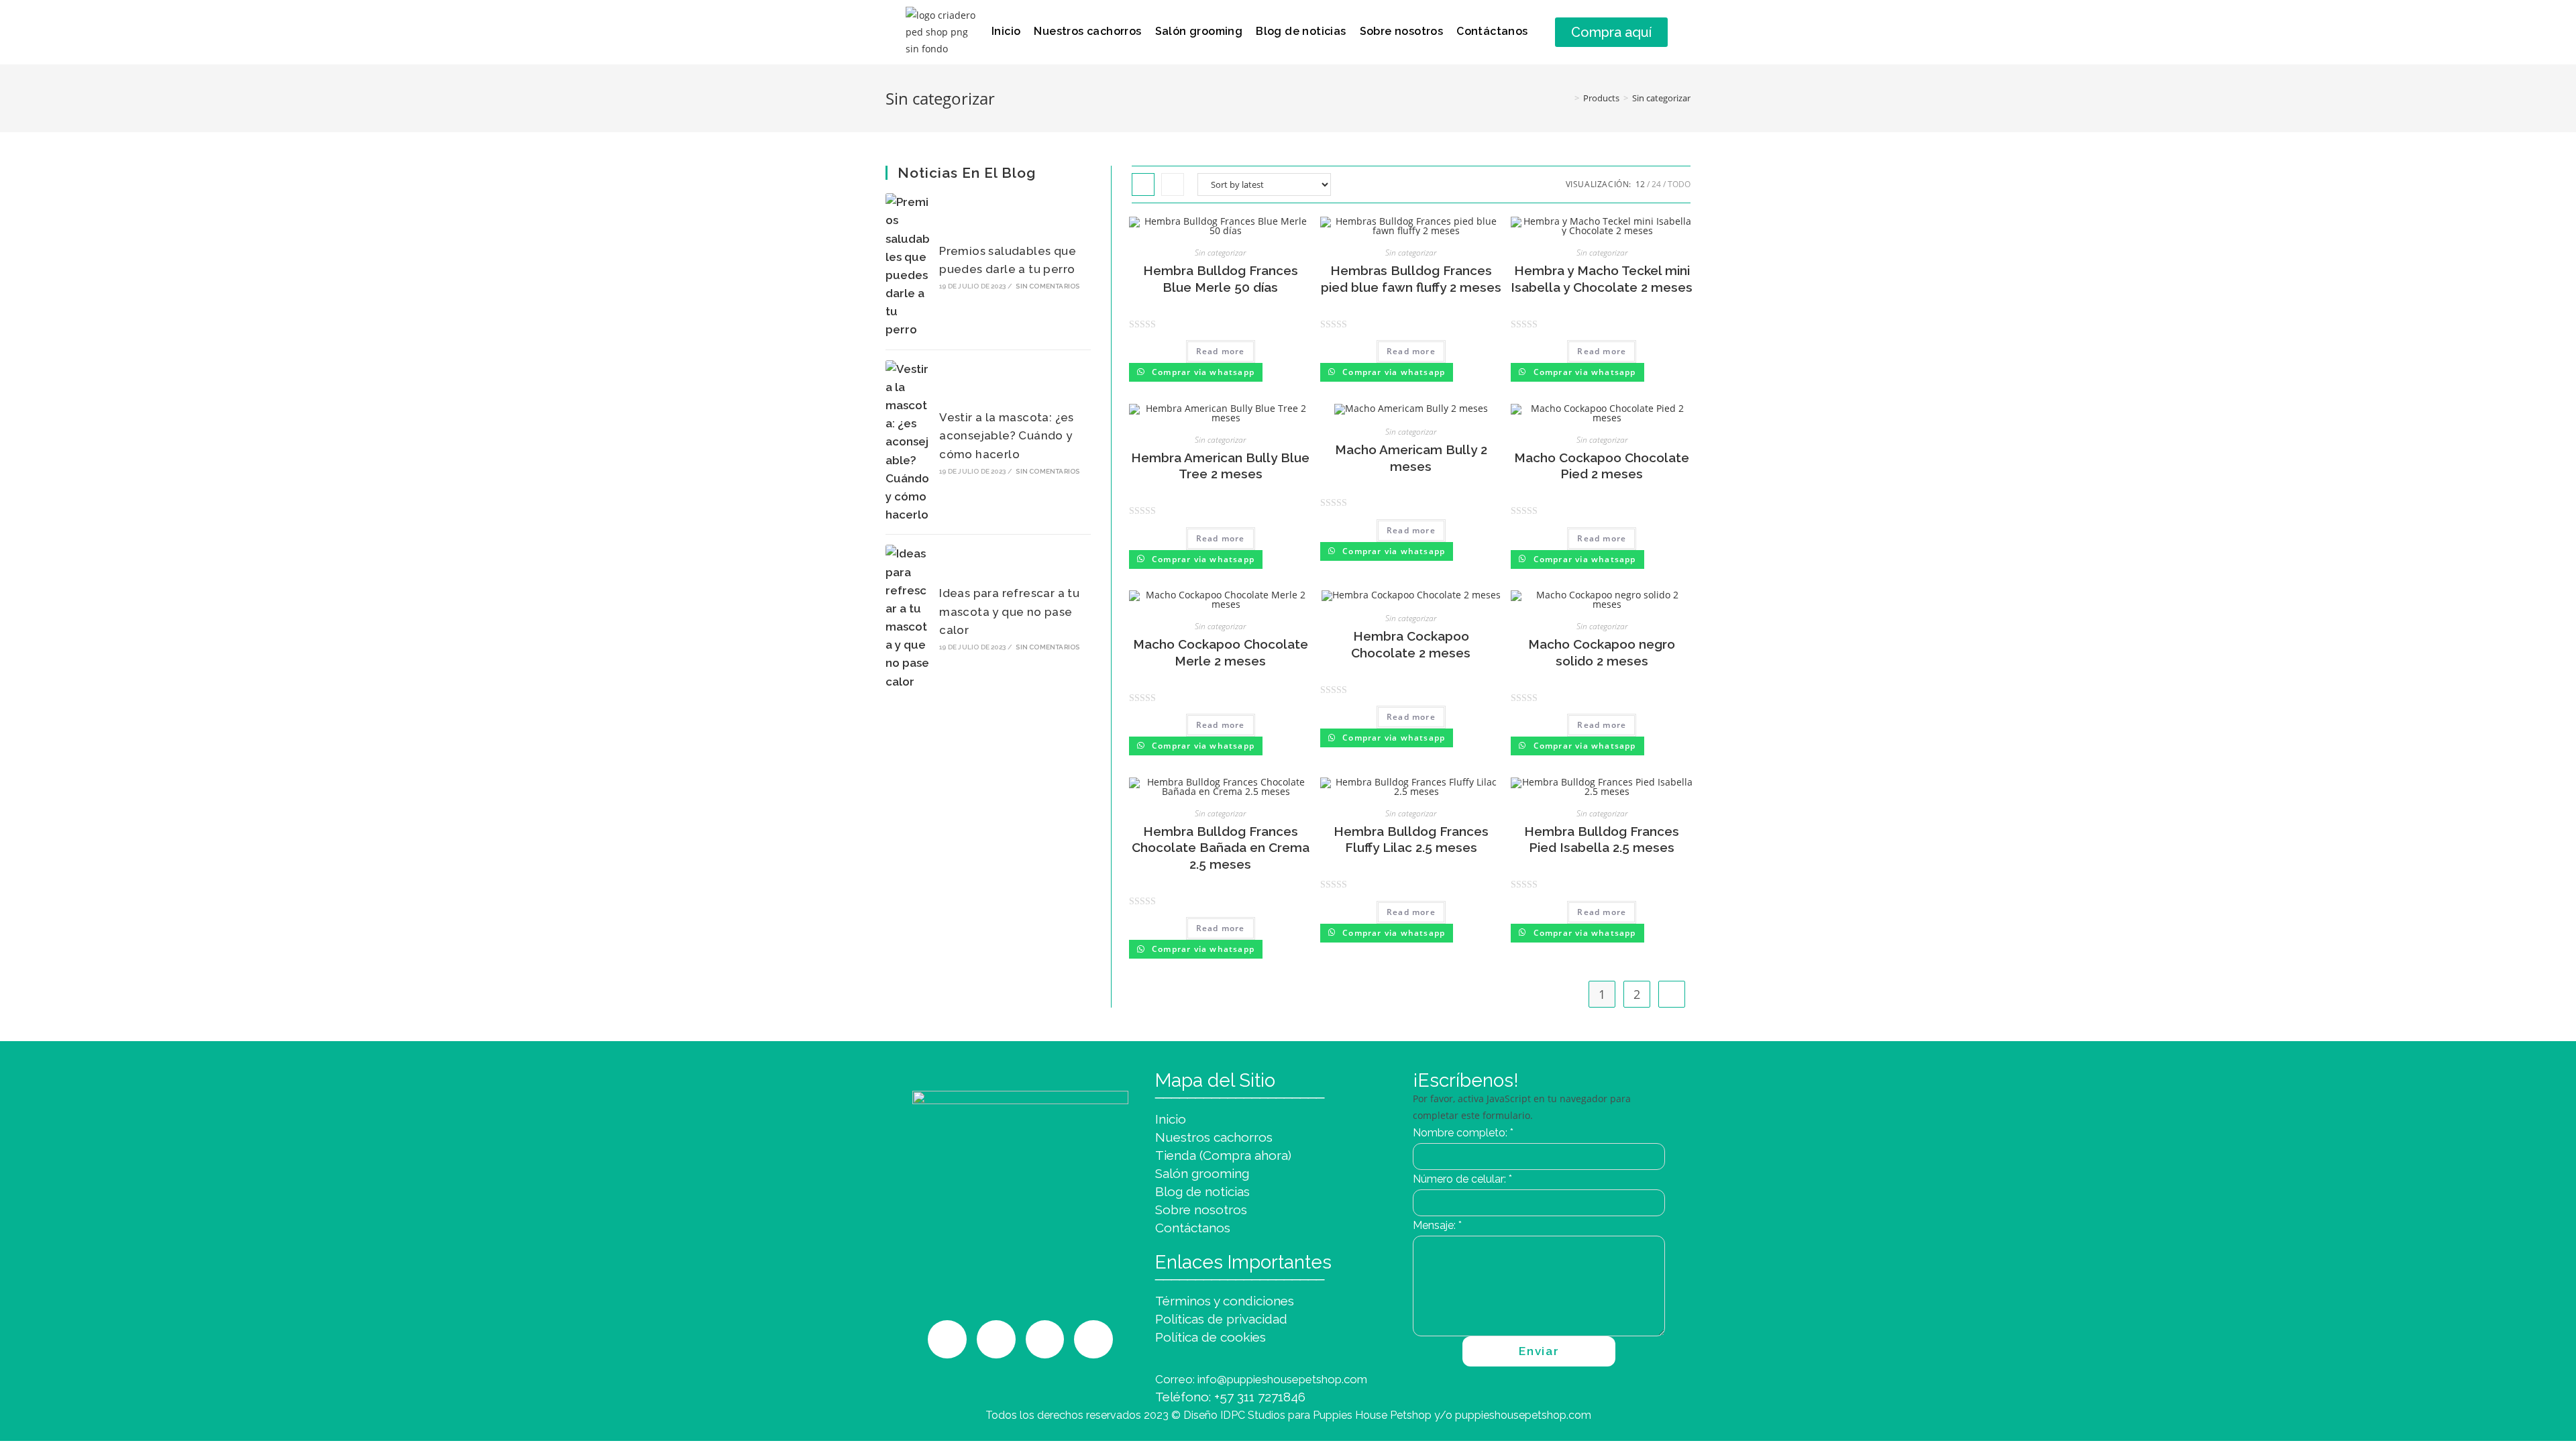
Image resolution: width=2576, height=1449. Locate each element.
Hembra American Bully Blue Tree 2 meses (1220, 466)
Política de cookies (1211, 1337)
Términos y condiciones (1225, 1301)
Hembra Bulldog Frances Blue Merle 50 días (1221, 279)
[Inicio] (1567, 98)
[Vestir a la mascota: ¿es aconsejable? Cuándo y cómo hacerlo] (908, 442)
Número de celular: (1462, 1179)
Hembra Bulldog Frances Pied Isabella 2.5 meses (1602, 840)
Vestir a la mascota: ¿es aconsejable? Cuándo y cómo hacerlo (1007, 435)
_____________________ (1240, 1090)
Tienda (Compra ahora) (1223, 1155)
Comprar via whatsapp (1202, 372)
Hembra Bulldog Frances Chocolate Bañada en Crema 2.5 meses (1221, 848)
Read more (1221, 351)
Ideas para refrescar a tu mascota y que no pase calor (1009, 611)
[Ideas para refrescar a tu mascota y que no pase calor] (908, 618)
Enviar (1539, 1351)
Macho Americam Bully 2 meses (1411, 458)
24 (1656, 184)
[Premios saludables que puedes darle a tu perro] (908, 266)
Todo (1679, 184)
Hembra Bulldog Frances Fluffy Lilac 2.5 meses (1411, 840)
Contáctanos (1492, 31)
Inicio (1006, 31)
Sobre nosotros (1402, 31)
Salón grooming (1199, 31)
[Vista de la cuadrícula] (1143, 184)
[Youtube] (1093, 1340)
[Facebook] (1045, 1340)
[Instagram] (947, 1340)
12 (1640, 184)
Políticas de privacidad (1221, 1319)
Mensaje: (1437, 1225)
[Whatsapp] (996, 1340)
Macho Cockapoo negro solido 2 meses (1602, 652)
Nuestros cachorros (1087, 31)
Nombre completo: (1463, 1133)
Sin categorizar (1661, 98)
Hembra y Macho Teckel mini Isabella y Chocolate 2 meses (1602, 279)
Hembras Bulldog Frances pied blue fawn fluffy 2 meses (1411, 279)
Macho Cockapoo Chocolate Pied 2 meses (1602, 466)
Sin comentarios (1048, 286)
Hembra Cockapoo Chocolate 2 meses (1411, 644)
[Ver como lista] (1173, 184)
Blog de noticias (1301, 31)
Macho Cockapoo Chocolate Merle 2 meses (1221, 652)
